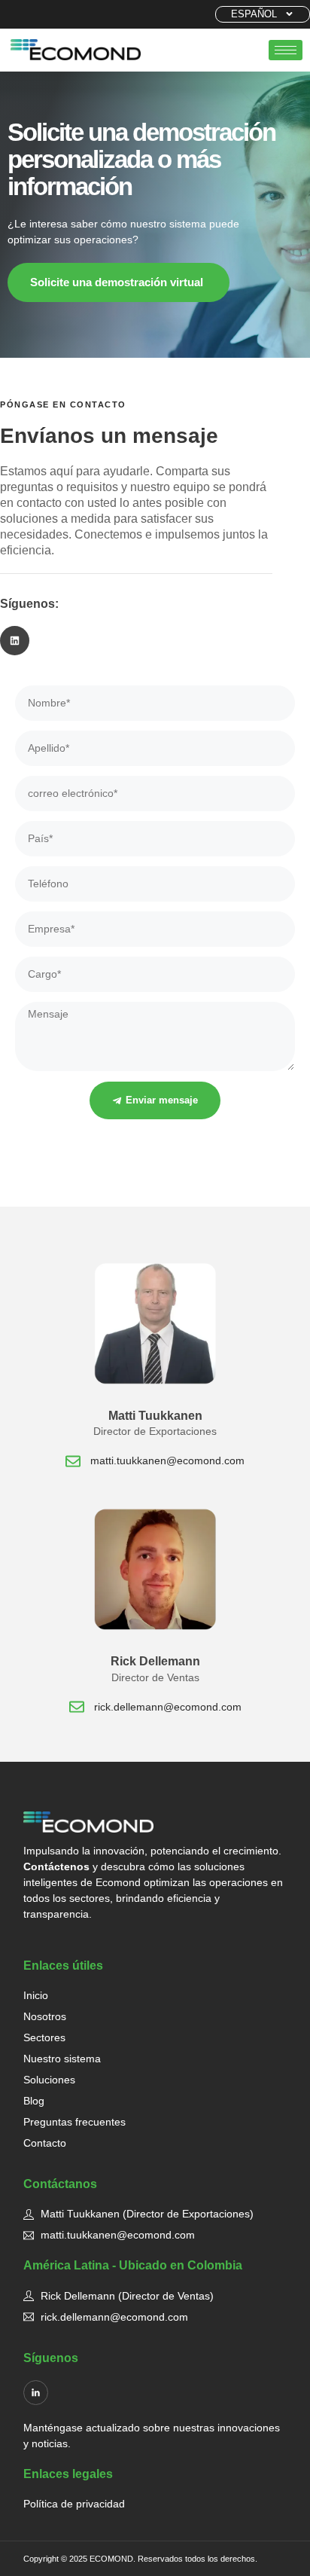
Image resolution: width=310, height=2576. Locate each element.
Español (254, 14)
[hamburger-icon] (286, 50)
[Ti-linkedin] (36, 2393)
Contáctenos (56, 1866)
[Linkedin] (15, 641)
